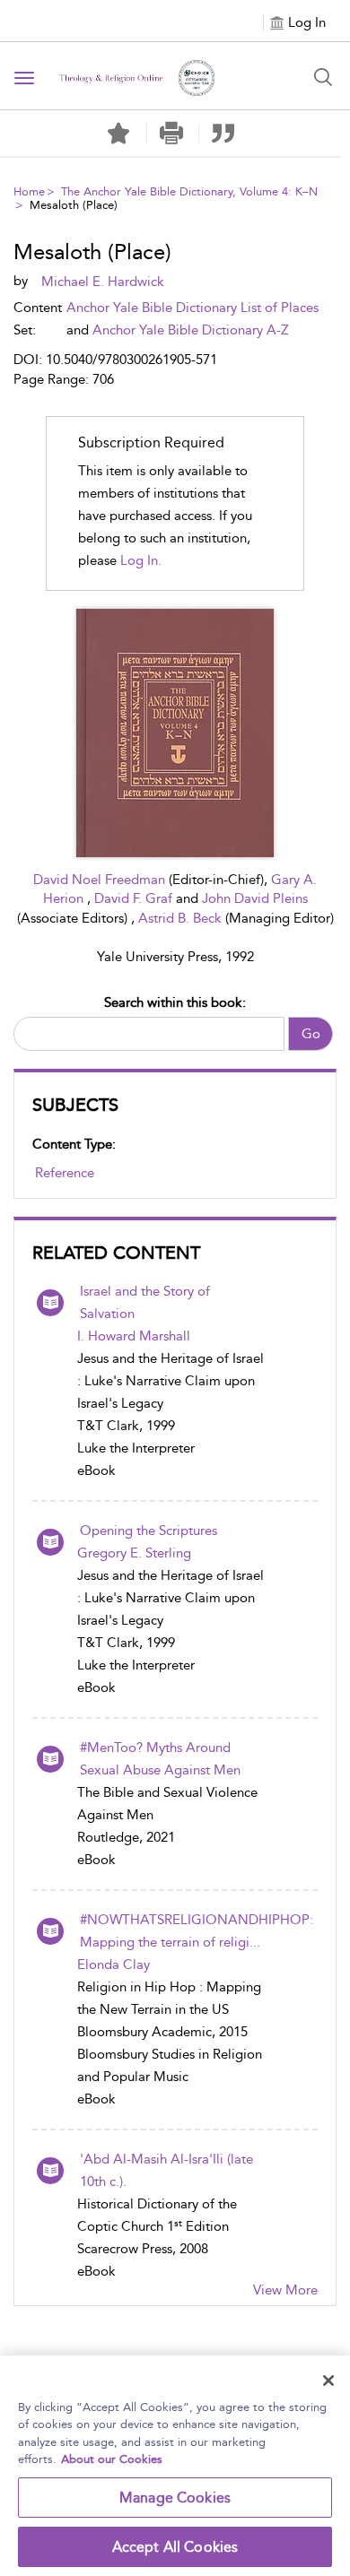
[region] (175, 2466)
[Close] (328, 2381)
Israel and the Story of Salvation (145, 1302)
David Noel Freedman (101, 880)
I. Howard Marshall (134, 1336)
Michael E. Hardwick (103, 282)
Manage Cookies (175, 2498)
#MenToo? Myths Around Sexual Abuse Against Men (160, 1759)
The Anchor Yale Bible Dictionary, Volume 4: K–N (189, 191)
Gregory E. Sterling (134, 1553)
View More (285, 2290)
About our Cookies (112, 2459)
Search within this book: (175, 1002)
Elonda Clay (114, 1965)
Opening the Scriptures (149, 1531)
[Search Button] (323, 77)
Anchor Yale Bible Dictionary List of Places (192, 308)
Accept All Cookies (175, 2547)
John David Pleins (255, 898)
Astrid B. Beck (182, 918)
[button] (171, 133)
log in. (141, 560)
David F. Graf (135, 898)
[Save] (118, 134)
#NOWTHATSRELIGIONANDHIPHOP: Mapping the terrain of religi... (197, 1931)
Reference (65, 1173)
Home (29, 191)
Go (311, 1034)
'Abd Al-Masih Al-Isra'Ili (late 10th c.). (166, 2170)
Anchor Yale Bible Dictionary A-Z (191, 330)
